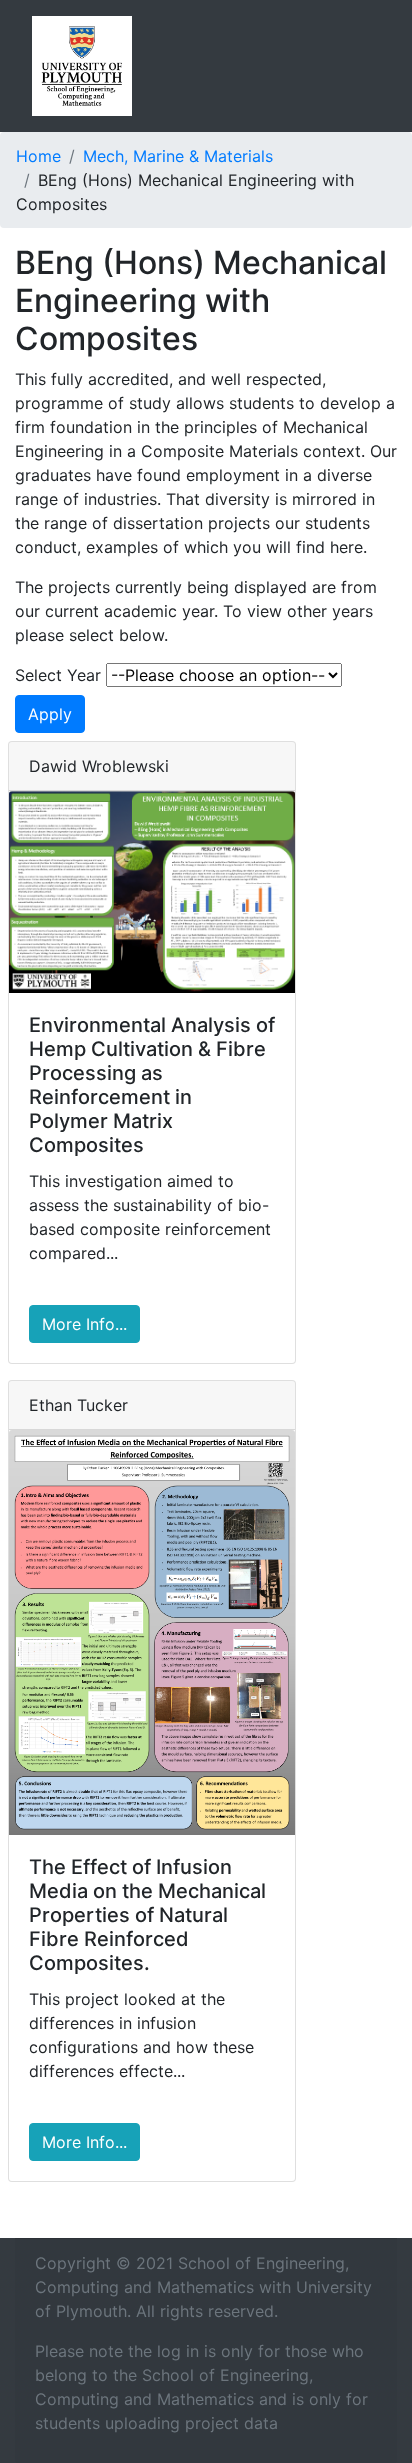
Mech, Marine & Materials (178, 156)
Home (38, 156)
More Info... (84, 1324)
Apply (50, 714)
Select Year (58, 675)
